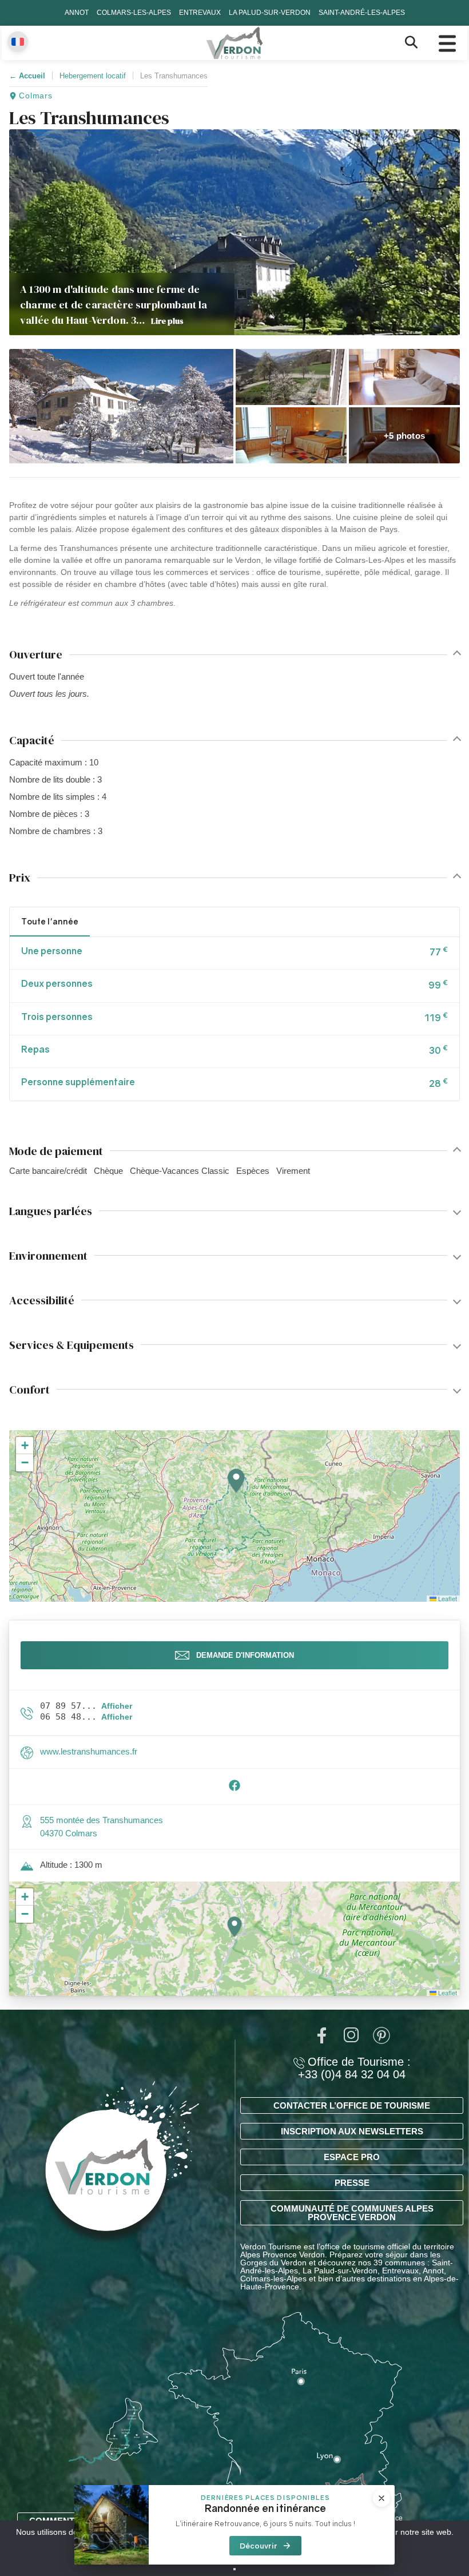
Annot (77, 13)
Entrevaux (200, 13)
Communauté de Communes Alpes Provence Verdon (352, 2213)
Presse (352, 2183)
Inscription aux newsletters (352, 2131)
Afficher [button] (117, 1706)
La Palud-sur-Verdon (270, 13)
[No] (234, 2569)
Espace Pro (352, 2157)
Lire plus (167, 321)
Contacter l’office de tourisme (352, 2105)
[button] (121, 406)
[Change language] (18, 42)
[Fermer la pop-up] (381, 2498)
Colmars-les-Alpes (134, 13)
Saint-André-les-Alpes (362, 13)
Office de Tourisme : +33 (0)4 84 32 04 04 (354, 2068)
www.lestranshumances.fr (89, 1751)
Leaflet (447, 1598)
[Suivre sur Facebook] (234, 1789)
